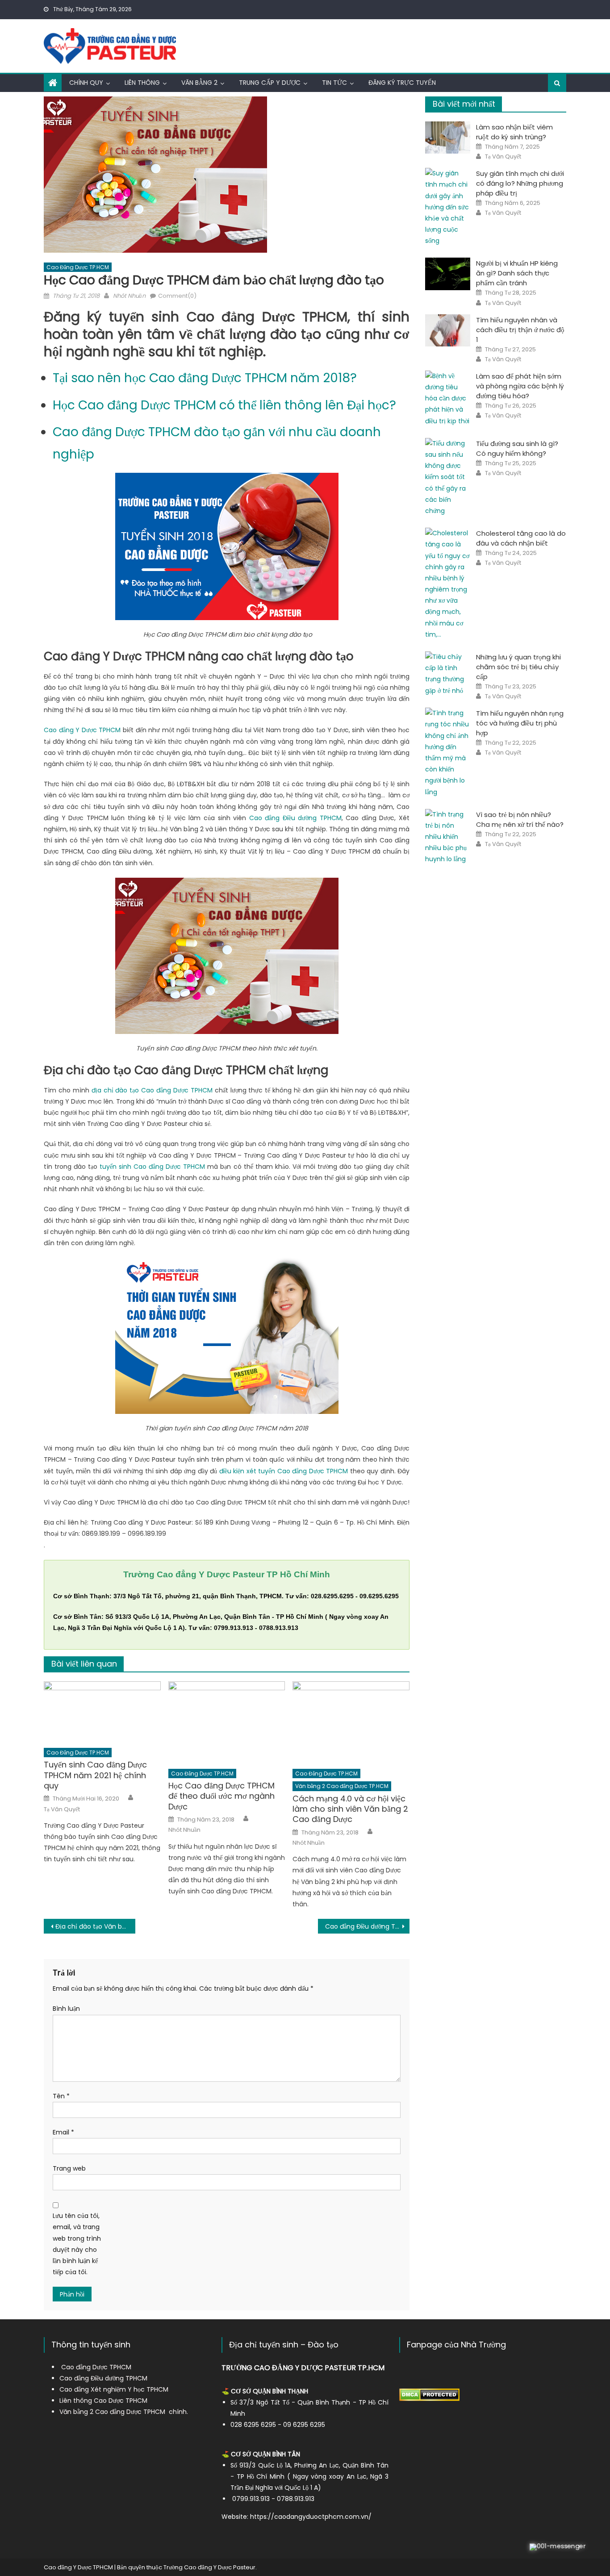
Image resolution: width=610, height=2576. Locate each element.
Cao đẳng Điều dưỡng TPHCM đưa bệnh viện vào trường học (367, 1926)
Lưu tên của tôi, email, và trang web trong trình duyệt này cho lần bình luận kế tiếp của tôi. (77, 2244)
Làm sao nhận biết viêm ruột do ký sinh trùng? (514, 132)
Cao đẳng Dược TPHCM (96, 2367)
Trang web (69, 2168)
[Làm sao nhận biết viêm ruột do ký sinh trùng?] (448, 138)
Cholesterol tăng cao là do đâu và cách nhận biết (521, 538)
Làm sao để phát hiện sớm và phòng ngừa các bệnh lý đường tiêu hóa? (520, 386)
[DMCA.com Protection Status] (429, 2394)
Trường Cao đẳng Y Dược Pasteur (209, 2567)
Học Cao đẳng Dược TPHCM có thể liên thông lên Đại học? (224, 405)
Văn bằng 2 (199, 83)
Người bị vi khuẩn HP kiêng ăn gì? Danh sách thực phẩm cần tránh (517, 273)
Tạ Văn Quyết (62, 1809)
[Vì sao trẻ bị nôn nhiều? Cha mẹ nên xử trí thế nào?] (448, 837)
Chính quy (86, 83)
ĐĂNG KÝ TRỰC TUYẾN (402, 83)
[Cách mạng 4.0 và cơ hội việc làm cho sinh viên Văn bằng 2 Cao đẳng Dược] (351, 1722)
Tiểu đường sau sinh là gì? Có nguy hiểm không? (517, 448)
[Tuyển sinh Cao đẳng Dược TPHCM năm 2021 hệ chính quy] (102, 1712)
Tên (61, 2096)
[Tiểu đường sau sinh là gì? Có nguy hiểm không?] (448, 477)
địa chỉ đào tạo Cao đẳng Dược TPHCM (152, 1090)
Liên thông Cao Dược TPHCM (103, 2401)
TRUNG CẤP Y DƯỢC (270, 83)
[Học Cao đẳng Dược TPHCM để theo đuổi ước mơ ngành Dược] (227, 1722)
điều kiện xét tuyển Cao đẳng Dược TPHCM (284, 1471)
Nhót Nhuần (129, 296)
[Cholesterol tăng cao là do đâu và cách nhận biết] (448, 584)
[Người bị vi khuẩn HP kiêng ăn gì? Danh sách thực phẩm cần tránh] (448, 274)
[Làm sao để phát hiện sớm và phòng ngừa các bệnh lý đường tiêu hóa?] (448, 399)
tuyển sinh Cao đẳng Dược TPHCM (152, 1167)
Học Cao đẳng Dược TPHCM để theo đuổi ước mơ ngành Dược (221, 1796)
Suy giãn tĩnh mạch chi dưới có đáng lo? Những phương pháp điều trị (520, 183)
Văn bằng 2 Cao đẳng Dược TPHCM (112, 2412)
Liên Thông (142, 83)
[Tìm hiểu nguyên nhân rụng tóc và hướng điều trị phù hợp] (448, 753)
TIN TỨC (334, 83)
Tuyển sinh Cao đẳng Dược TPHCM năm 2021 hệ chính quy (95, 1775)
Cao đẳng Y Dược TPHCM (82, 730)
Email (63, 2132)
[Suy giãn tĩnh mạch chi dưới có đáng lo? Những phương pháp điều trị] (448, 207)
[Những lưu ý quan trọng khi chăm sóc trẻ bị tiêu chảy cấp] (448, 674)
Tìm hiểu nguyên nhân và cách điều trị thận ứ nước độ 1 (520, 330)
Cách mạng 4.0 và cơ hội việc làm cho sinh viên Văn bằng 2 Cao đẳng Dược (350, 1809)
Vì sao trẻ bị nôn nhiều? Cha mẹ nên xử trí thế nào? (520, 819)
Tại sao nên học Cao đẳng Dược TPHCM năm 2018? (205, 378)
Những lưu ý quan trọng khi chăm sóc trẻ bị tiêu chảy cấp (518, 667)
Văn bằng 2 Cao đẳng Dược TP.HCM (342, 1786)
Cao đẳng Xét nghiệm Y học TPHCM (114, 2389)
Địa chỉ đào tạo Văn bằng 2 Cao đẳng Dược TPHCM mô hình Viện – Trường (95, 1926)
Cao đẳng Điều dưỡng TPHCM (295, 818)
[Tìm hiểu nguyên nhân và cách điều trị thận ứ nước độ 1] (448, 330)
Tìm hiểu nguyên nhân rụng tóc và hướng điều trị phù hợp (520, 723)
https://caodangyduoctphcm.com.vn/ (311, 2517)
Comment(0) (177, 296)
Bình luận (66, 2009)
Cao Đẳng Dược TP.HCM (78, 267)
